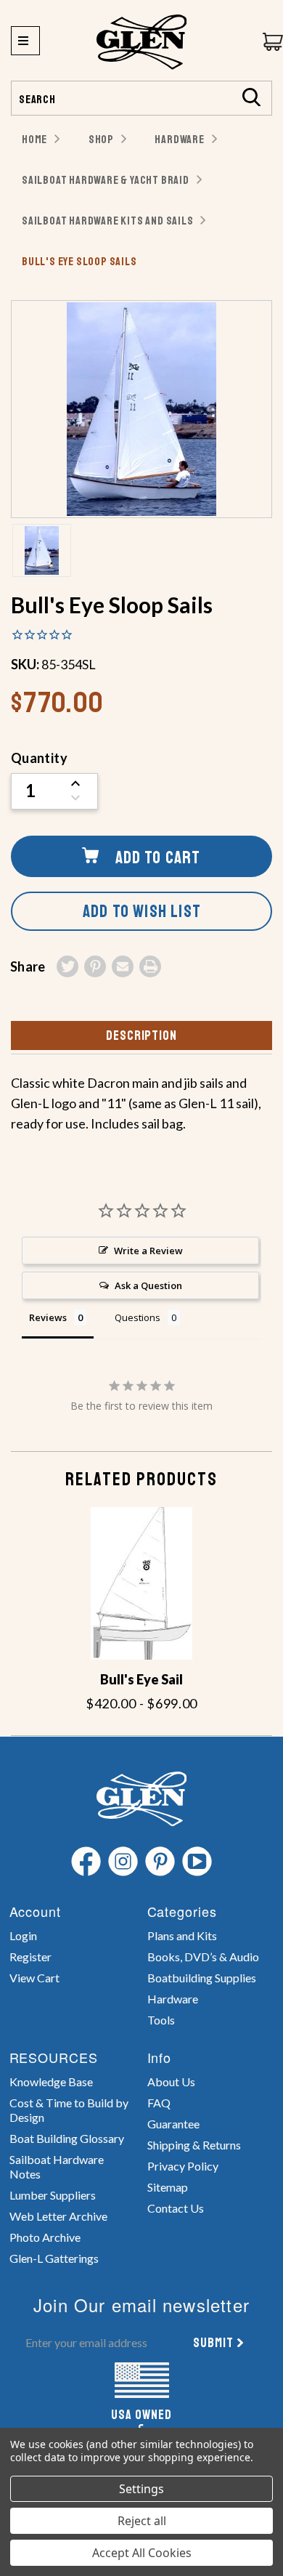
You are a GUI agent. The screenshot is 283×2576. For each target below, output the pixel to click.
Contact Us (176, 2208)
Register (30, 1957)
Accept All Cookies (142, 2553)
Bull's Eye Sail (141, 1679)
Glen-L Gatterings (54, 2258)
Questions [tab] (138, 1317)
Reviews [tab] (48, 1317)
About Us (171, 2082)
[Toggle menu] (25, 41)
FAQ (159, 2103)
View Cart (34, 1978)
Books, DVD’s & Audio (203, 1957)
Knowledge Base (51, 2082)
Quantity (39, 758)
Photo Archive (45, 2237)
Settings (141, 2489)
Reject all (142, 2521)
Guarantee (173, 2124)
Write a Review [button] (148, 1251)
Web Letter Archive (58, 2216)
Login (23, 1935)
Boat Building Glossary (67, 2138)
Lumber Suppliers (53, 2195)
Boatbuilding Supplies (202, 1978)
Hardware (173, 1999)
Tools (161, 2020)
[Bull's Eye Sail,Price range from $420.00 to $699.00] (141, 1583)
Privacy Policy (183, 2166)
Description (141, 1035)
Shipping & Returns (194, 2145)
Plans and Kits (182, 1935)
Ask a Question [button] (148, 1285)
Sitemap (168, 2187)
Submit (213, 2343)
